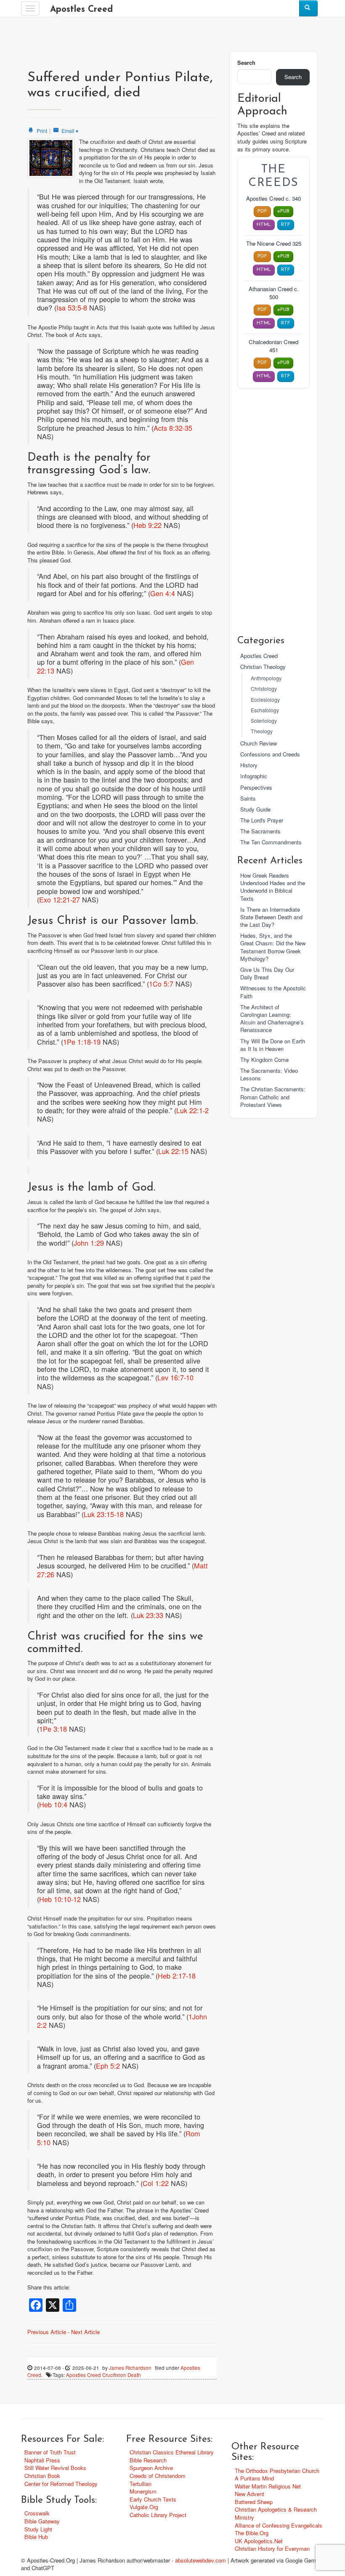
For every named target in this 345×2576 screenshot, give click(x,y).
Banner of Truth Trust (50, 2452)
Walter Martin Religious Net (268, 2486)
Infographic (254, 776)
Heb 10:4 (53, 1804)
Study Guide (255, 809)
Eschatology (265, 710)
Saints (248, 798)
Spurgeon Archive (151, 2468)
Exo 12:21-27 (60, 899)
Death (134, 2375)
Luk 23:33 (148, 1615)
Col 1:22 (156, 2183)
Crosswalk (37, 2513)
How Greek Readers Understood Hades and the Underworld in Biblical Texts (273, 887)
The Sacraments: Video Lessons (269, 1074)
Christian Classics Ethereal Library (172, 2452)
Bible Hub (36, 2537)
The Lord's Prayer (262, 820)
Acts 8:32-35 (173, 428)
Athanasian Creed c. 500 (274, 293)
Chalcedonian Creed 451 (273, 346)
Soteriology (264, 721)
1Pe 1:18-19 (82, 1042)
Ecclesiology (265, 700)
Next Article (85, 2332)
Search (246, 63)
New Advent (249, 2494)
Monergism (143, 2491)
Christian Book (42, 2476)
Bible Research (148, 2460)
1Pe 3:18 (53, 1729)
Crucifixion (114, 2375)
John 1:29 (89, 1243)
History (249, 765)
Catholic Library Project (158, 2515)
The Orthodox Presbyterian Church (277, 2471)
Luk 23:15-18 (104, 1514)
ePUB (283, 211)
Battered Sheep (254, 2502)
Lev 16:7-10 (175, 1377)
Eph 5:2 (108, 2066)
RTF (286, 225)
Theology (262, 731)
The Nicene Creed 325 (274, 244)
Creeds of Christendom (158, 2476)
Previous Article (47, 2332)
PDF (262, 211)
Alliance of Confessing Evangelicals (279, 2525)
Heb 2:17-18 (177, 1976)
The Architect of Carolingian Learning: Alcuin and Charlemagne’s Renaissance (272, 1019)
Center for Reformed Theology (61, 2484)
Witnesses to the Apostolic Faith (273, 992)
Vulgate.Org (144, 2507)
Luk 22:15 (173, 1151)
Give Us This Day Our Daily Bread (267, 973)
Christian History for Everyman (272, 2548)
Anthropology (266, 678)
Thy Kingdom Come (264, 1060)
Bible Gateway (42, 2521)
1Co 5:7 (161, 984)
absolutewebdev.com (200, 2560)
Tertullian (141, 2484)
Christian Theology (263, 667)
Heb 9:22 (147, 525)
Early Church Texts (153, 2499)
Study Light (38, 2529)
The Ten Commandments (271, 842)
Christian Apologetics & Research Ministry (276, 2513)
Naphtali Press (42, 2460)
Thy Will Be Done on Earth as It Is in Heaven (273, 1045)
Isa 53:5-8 (72, 308)
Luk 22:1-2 (192, 1110)
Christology (264, 689)
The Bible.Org (252, 2533)
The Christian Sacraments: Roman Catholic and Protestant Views (273, 1097)
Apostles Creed (81, 9)
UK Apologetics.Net (259, 2541)
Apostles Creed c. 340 (273, 199)
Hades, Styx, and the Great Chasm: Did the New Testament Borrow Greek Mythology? (273, 947)
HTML (264, 225)
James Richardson (130, 2368)
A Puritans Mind (254, 2478)
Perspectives (256, 787)
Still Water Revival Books (55, 2468)
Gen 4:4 (163, 593)
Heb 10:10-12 (60, 1899)
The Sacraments (260, 831)
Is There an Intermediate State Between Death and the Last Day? (271, 917)
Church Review (259, 743)
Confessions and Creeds (270, 754)
